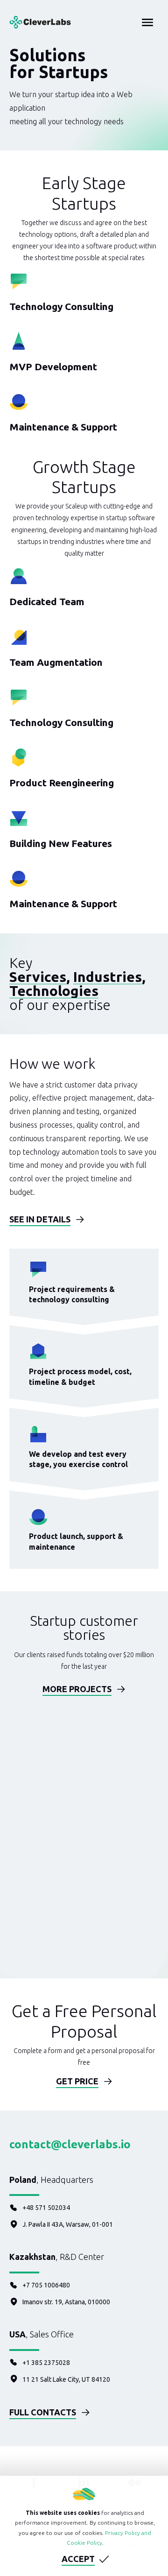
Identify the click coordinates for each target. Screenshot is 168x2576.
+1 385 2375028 (46, 2363)
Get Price (77, 2081)
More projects (77, 1689)
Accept (78, 2559)
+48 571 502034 (46, 2208)
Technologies (54, 991)
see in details (40, 1219)
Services (38, 977)
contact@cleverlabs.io (70, 2144)
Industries (108, 977)
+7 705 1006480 (46, 2285)
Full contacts (43, 2412)
